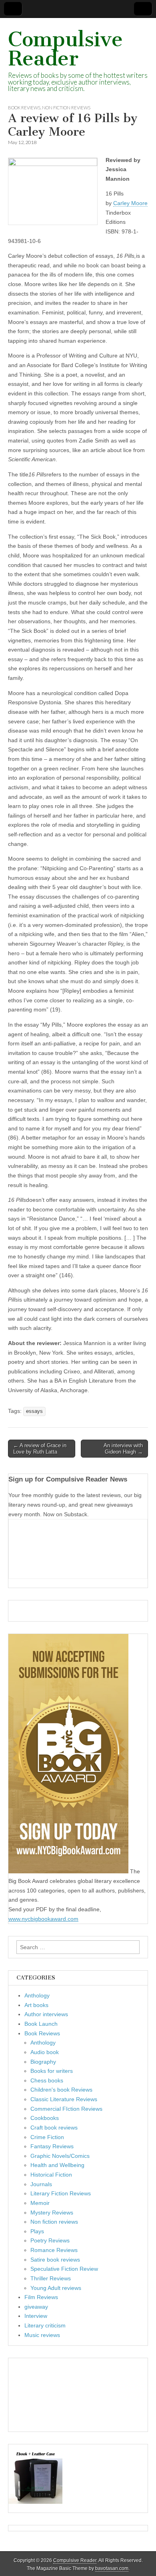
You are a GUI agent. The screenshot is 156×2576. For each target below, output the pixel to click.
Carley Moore (130, 203)
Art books (36, 2005)
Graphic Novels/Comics (60, 2156)
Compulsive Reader (65, 49)
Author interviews (46, 2014)
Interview (36, 2316)
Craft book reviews (54, 2128)
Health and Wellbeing (57, 2165)
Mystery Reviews (52, 2213)
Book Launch (41, 2024)
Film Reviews (41, 2297)
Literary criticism (45, 2325)
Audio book (45, 2052)
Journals (41, 2184)
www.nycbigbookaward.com (43, 1919)
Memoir (40, 2203)
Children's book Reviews (61, 2090)
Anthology (37, 1995)
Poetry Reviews (50, 2240)
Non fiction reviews (66, 108)
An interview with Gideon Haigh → (123, 1449)
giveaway (36, 2307)
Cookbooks (45, 2118)
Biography (43, 2062)
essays (34, 1411)
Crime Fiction (47, 2137)
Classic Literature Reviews (64, 2099)
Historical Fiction (51, 2175)
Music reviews (42, 2335)
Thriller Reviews (51, 2278)
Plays (37, 2231)
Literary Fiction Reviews (61, 2193)
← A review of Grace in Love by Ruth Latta (40, 1449)
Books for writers (52, 2071)
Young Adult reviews (56, 2288)
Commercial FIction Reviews (66, 2109)
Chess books (47, 2080)
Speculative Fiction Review (64, 2269)
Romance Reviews (54, 2250)
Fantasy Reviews (52, 2146)
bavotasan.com (112, 2568)
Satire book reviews (55, 2260)
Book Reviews (24, 108)
